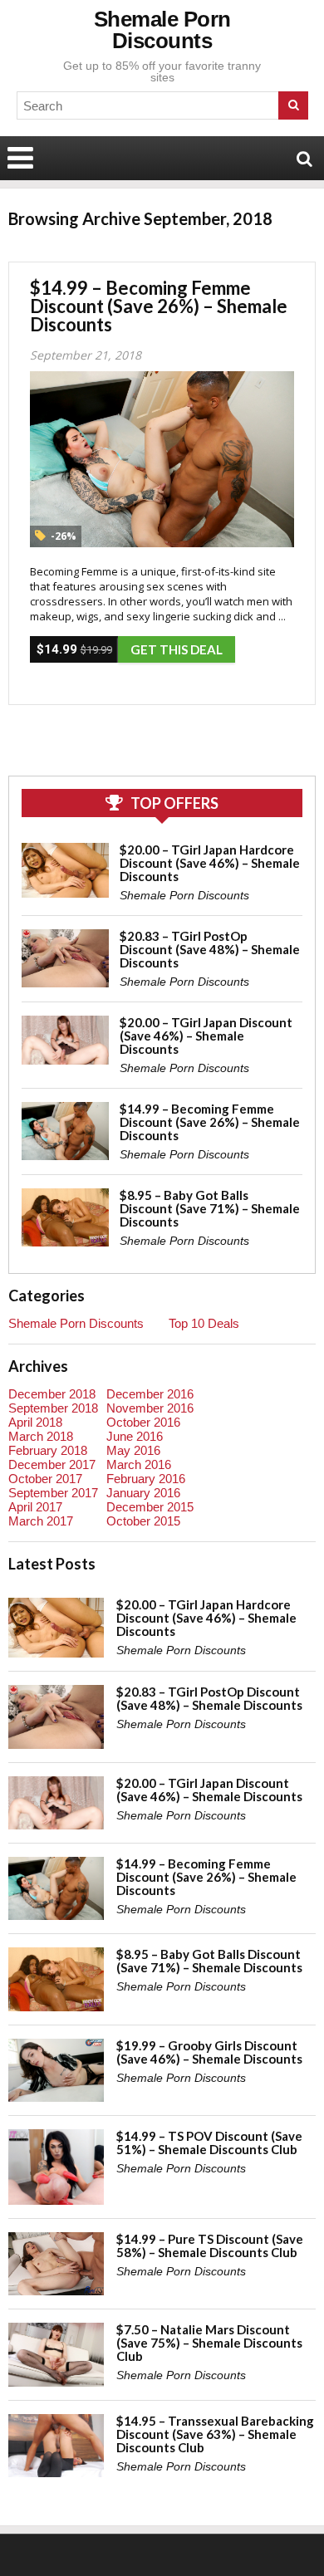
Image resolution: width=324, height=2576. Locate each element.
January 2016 (143, 1493)
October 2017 (45, 1479)
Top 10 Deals (204, 1323)
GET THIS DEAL (177, 649)
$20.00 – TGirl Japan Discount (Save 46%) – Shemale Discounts (206, 1036)
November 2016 (150, 1408)
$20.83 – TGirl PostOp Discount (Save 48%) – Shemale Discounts (210, 949)
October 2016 (143, 1422)
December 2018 (52, 1394)
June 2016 (135, 1436)
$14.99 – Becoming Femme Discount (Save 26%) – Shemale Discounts (159, 306)
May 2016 (133, 1450)
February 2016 (146, 1479)
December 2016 (150, 1394)
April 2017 (35, 1507)
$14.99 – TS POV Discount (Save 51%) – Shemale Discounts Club (209, 2143)
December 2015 (150, 1507)
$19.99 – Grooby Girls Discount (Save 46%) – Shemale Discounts (209, 2052)
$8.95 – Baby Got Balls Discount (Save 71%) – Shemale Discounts (210, 1208)
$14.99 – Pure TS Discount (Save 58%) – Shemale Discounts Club (210, 2245)
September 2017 (53, 1493)
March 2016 (139, 1464)
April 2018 (35, 1422)
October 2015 (143, 1521)
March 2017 (41, 1521)
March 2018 (41, 1436)
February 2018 (48, 1450)
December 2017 (52, 1464)
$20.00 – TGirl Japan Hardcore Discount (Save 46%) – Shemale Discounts (210, 863)
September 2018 (53, 1408)
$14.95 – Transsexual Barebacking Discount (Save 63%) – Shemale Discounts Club (215, 2434)
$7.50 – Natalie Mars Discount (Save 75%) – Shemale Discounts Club (209, 2343)
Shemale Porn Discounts (162, 30)
